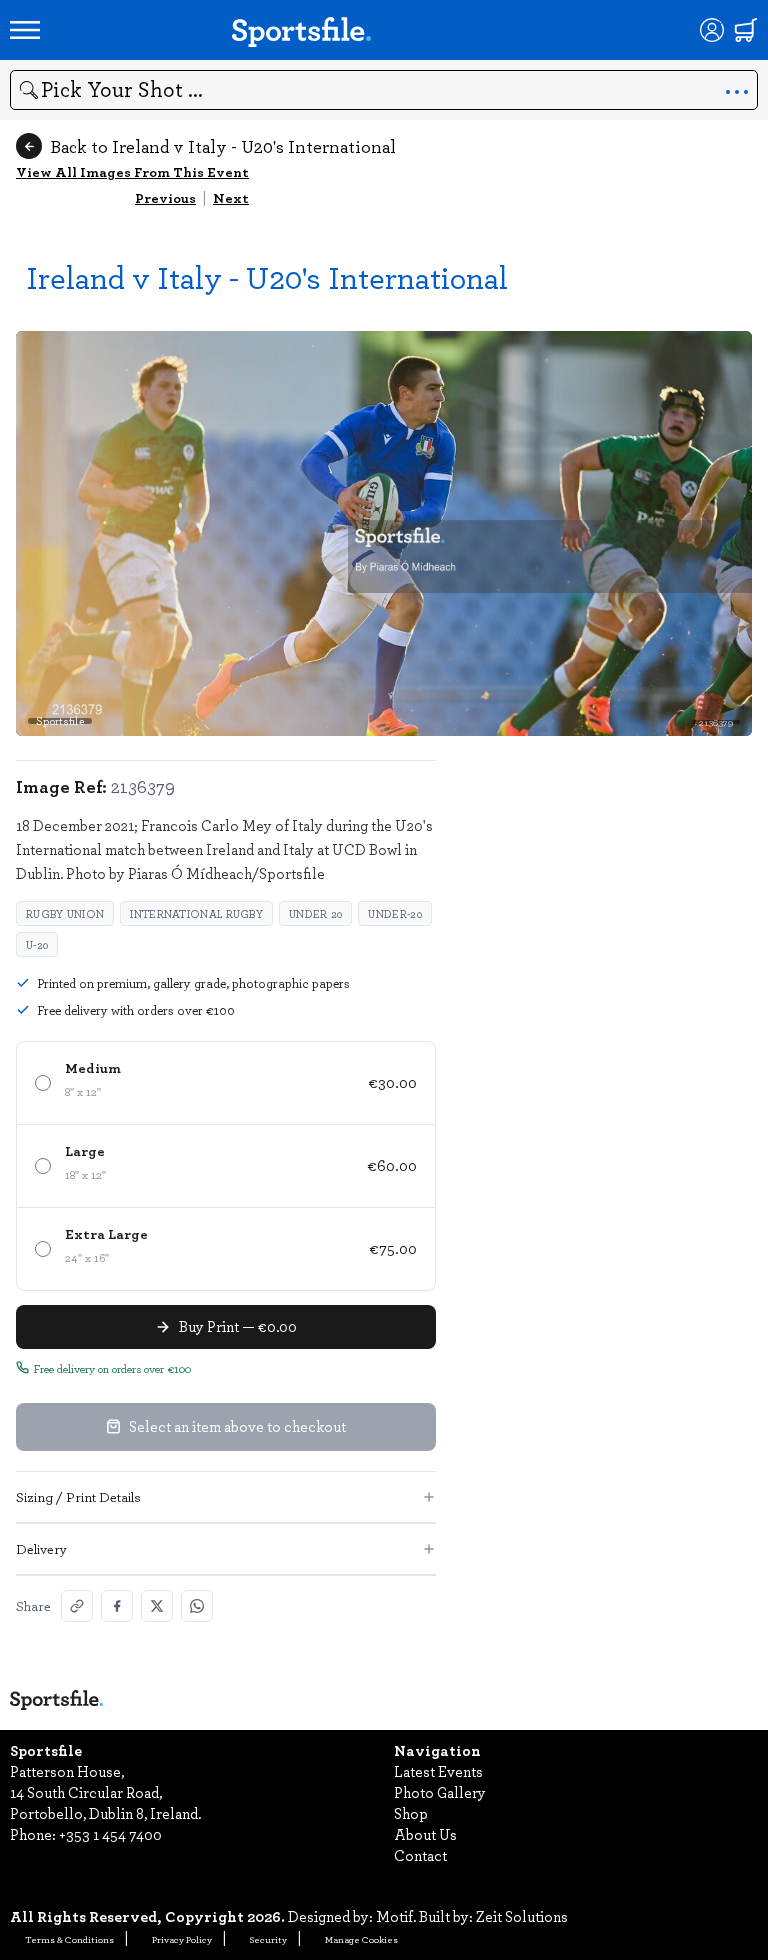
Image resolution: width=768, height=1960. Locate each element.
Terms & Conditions (69, 1939)
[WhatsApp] (197, 1606)
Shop (411, 1813)
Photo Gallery (440, 1792)
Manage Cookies (361, 1939)
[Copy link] (77, 1606)
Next (231, 197)
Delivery (41, 1548)
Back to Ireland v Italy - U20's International (223, 146)
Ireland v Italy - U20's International (267, 276)
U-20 (37, 944)
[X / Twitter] (157, 1606)
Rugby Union (65, 913)
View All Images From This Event (132, 171)
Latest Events (438, 1771)
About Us (425, 1834)
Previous (165, 197)
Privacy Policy (182, 1939)
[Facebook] (117, 1606)
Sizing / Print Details (78, 1496)
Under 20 (315, 913)
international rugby (196, 913)
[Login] (712, 30)
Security (268, 1939)
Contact (420, 1855)
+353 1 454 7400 (110, 1834)
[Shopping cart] (746, 30)
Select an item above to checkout (237, 1426)
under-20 (394, 913)
